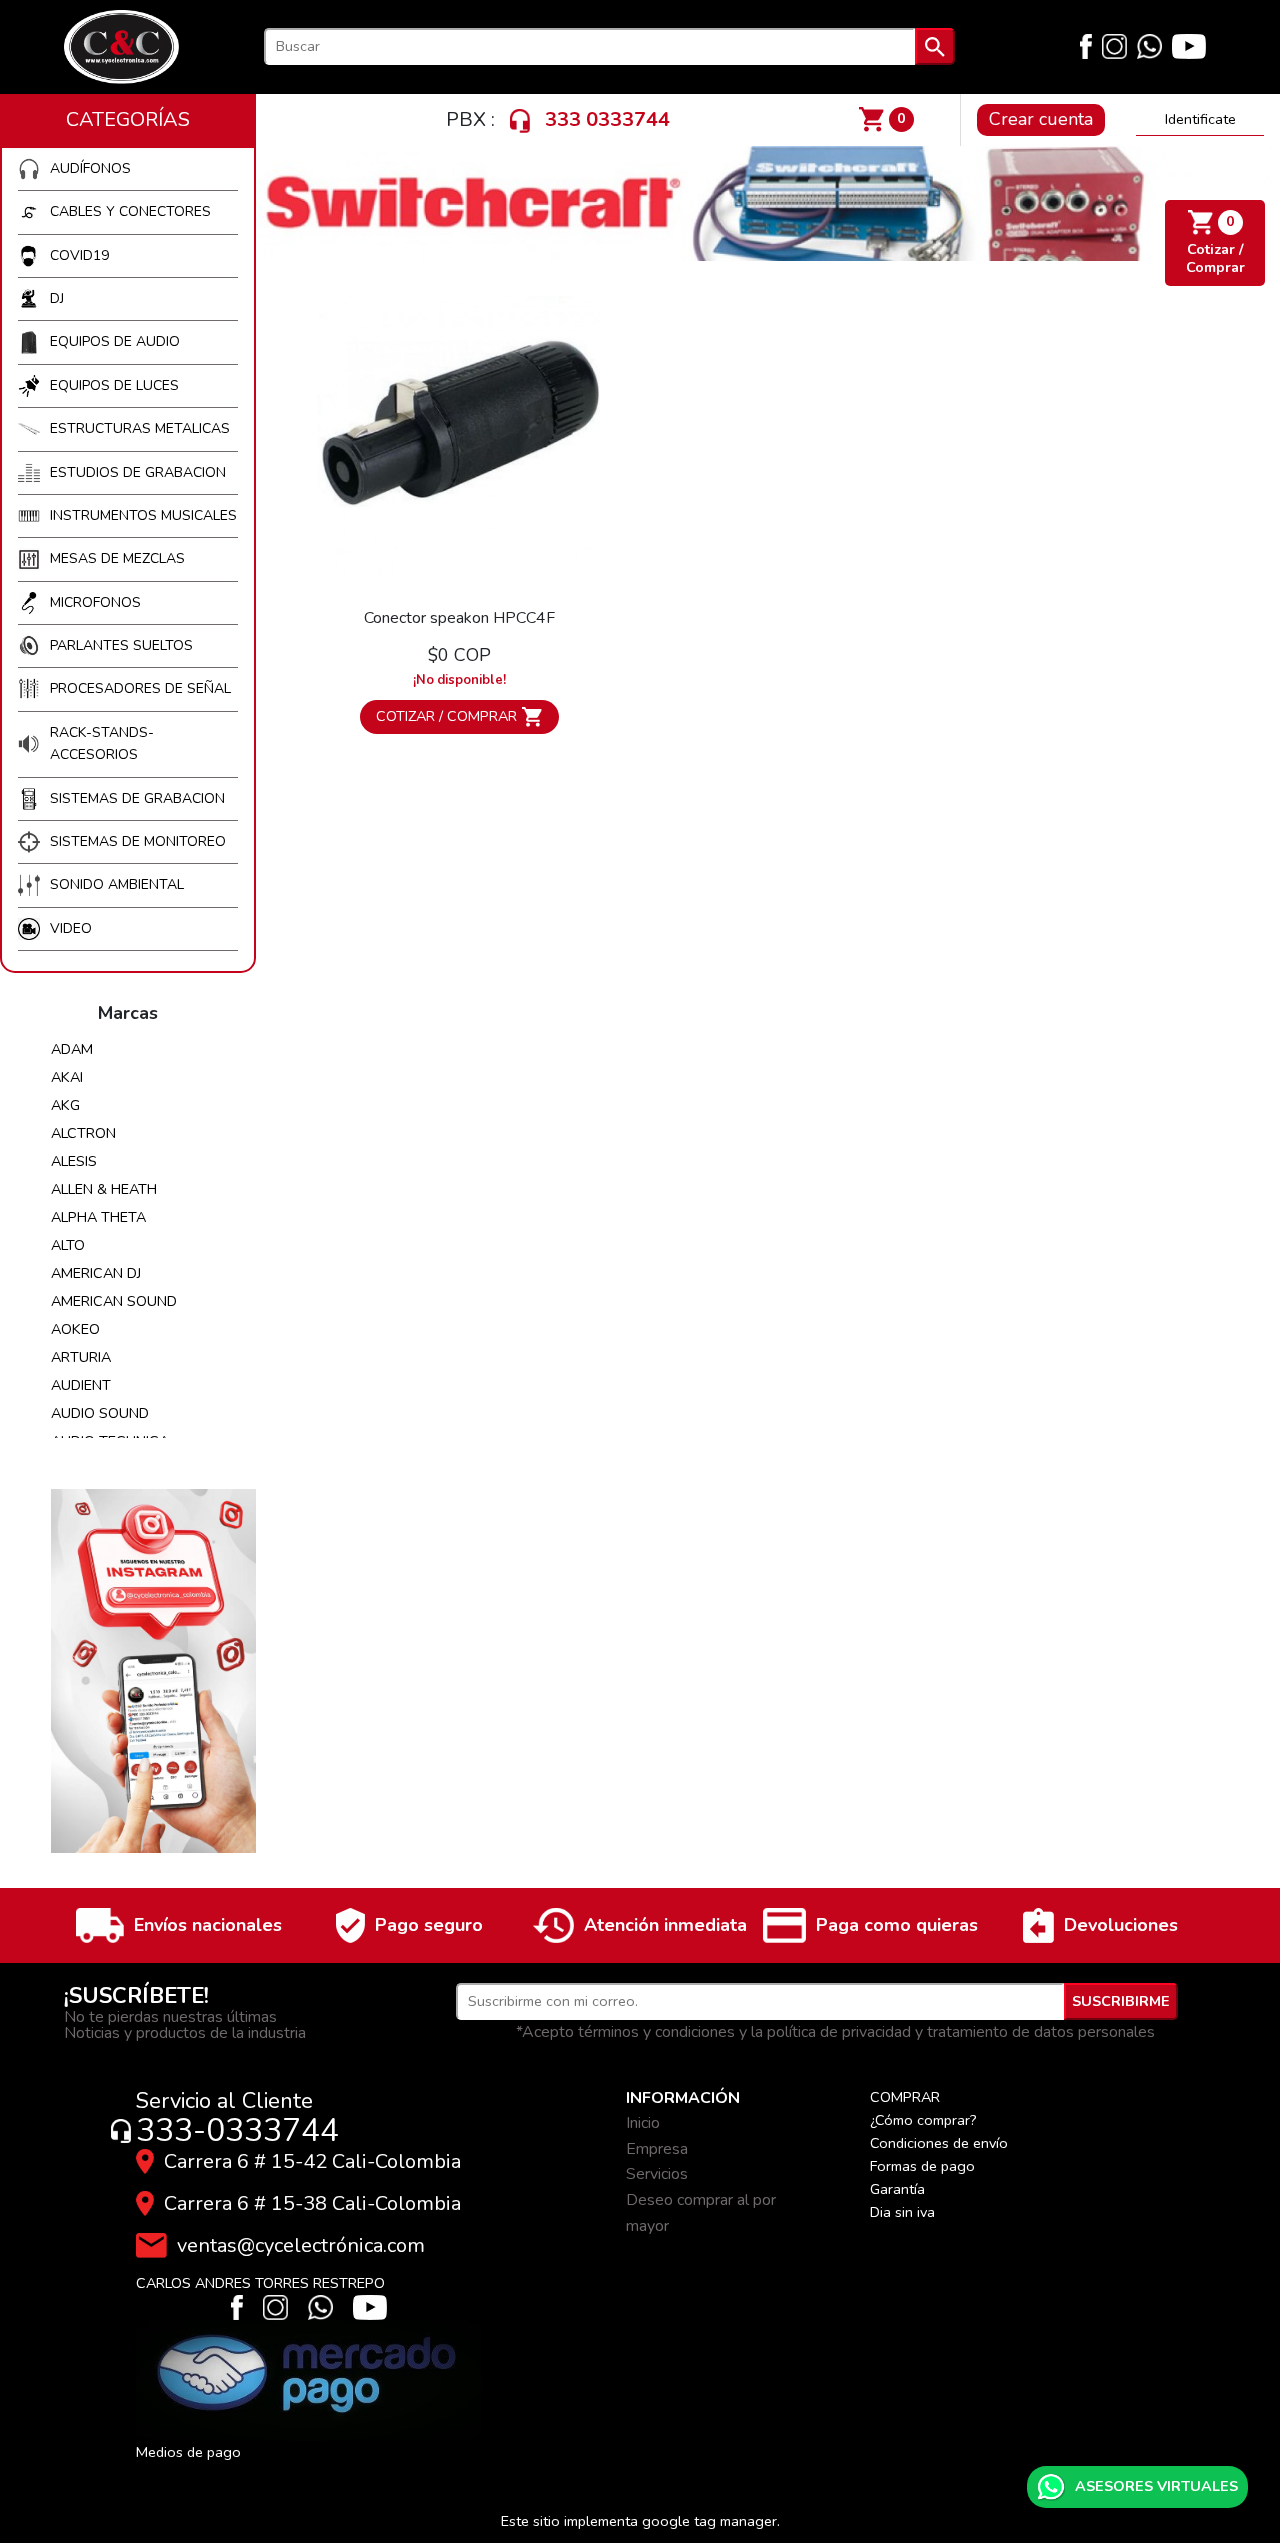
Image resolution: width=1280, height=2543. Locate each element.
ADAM (72, 1049)
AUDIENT (81, 1385)
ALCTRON (83, 1133)
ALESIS (74, 1161)
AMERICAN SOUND (114, 1301)
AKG (65, 1105)
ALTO (68, 1245)
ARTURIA (81, 1357)
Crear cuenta (1041, 119)
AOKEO (75, 1329)
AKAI (67, 1077)
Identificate (1200, 119)
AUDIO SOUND (100, 1413)
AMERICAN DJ (96, 1273)
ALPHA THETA (98, 1217)
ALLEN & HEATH (104, 1189)
